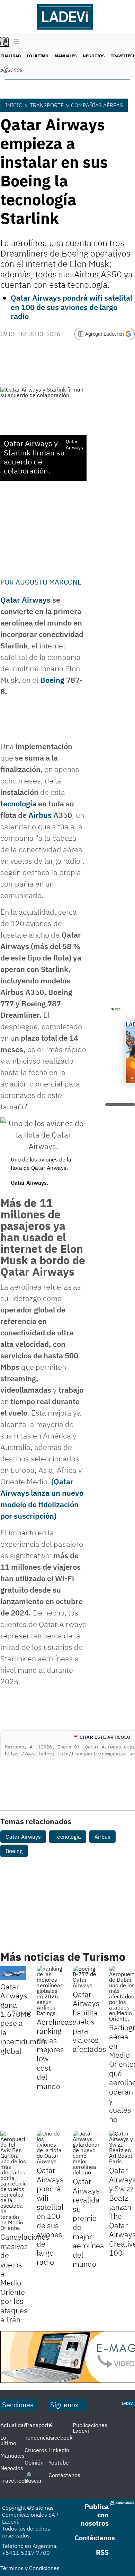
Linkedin (59, 2450)
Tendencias (39, 2437)
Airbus (40, 815)
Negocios (94, 56)
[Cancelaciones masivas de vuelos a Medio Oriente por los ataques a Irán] (13, 2181)
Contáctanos (64, 2475)
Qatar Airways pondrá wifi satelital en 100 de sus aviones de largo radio (71, 307)
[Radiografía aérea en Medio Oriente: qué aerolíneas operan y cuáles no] (122, 1994)
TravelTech (14, 2481)
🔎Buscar (33, 2478)
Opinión (34, 2462)
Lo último (38, 56)
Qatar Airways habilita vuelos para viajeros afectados (89, 2021)
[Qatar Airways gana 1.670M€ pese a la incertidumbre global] (13, 1973)
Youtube (59, 2462)
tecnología (18, 803)
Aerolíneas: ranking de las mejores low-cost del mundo (56, 2054)
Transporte (47, 105)
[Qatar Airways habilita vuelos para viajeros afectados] (86, 1977)
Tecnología (68, 1837)
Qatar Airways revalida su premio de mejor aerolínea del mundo (88, 2222)
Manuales (66, 56)
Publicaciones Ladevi (90, 2428)
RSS (102, 2552)
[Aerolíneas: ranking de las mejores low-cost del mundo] (50, 1991)
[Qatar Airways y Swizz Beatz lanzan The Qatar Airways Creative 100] (122, 2147)
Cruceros (36, 2450)
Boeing (52, 680)
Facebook (60, 2437)
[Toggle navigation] (15, 42)
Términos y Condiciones (30, 2568)
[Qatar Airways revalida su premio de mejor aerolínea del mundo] (86, 2153)
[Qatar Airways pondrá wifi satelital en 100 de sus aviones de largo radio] (50, 2147)
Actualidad (14, 2425)
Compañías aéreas (97, 105)
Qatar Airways (25, 600)
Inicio (14, 105)
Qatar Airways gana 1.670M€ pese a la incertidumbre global (24, 2019)
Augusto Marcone (49, 582)
